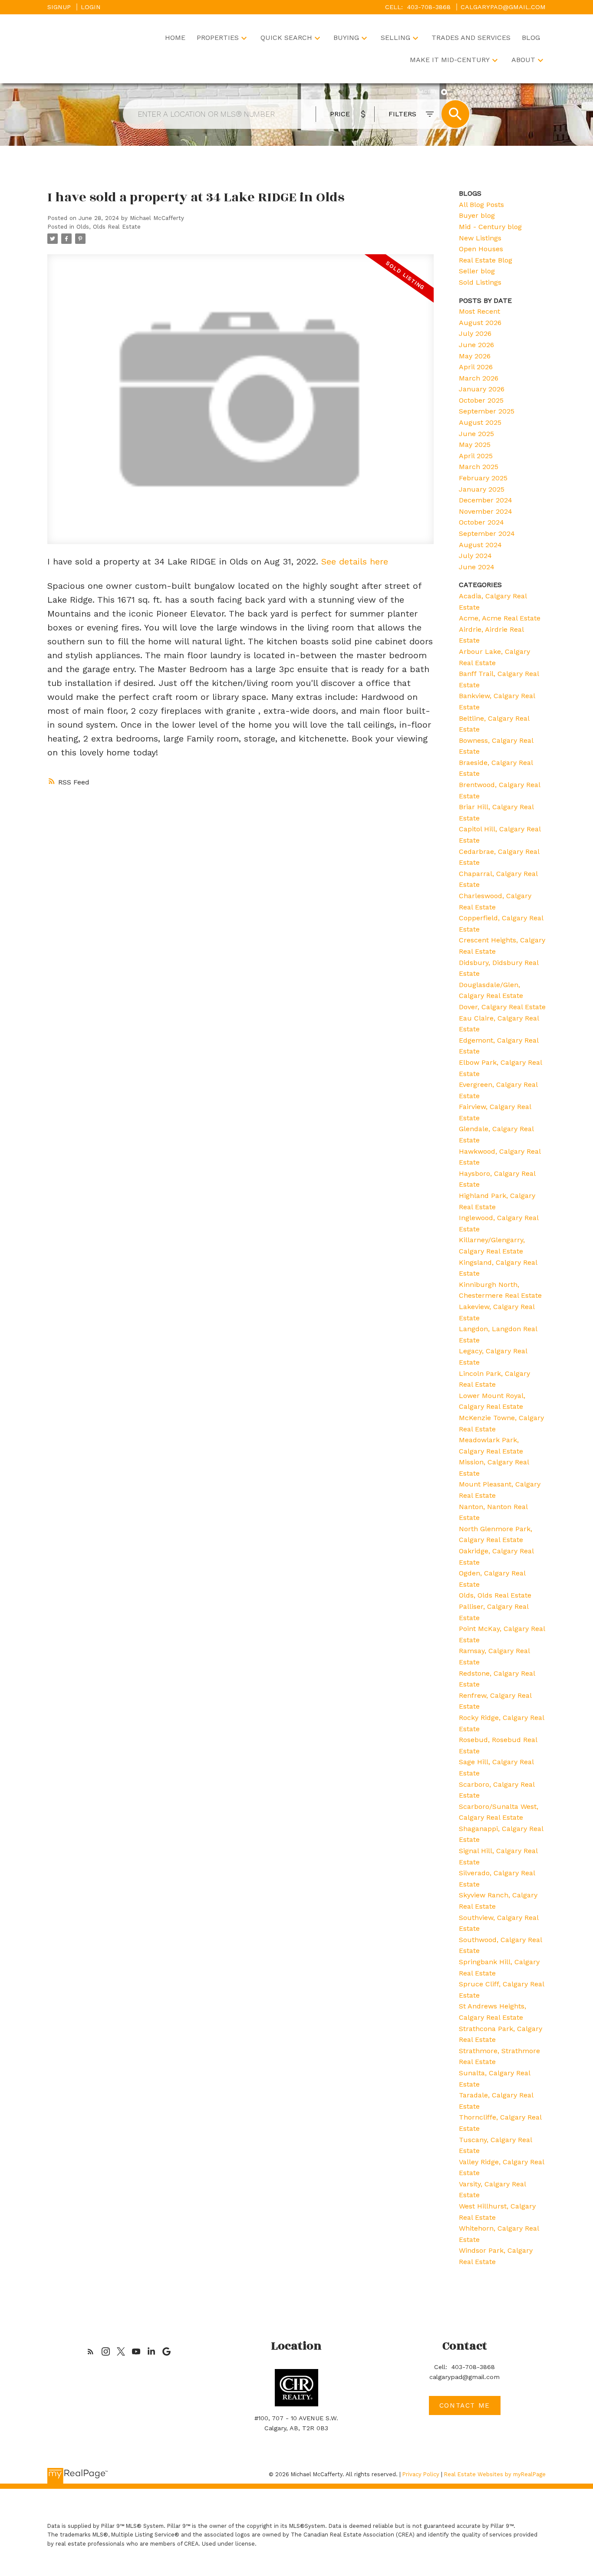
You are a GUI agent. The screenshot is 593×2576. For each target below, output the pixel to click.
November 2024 (486, 511)
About (523, 60)
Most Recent (479, 311)
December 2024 (486, 500)
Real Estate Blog (486, 260)
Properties (218, 38)
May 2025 (475, 445)
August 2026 (480, 323)
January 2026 (482, 389)
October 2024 (481, 522)
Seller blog (477, 271)
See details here (355, 561)
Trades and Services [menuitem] (471, 38)
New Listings (480, 238)
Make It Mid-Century (450, 60)
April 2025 (476, 456)
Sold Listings (480, 282)
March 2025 (479, 467)
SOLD (463, 92)
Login (91, 7)
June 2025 (476, 434)
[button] (91, 2351)
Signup (59, 7)
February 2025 (483, 478)
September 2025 (487, 411)
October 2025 (481, 400)
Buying (346, 38)
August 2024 (480, 545)
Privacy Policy (421, 2474)
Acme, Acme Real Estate (500, 618)
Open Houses (481, 249)
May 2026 (475, 356)
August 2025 (480, 422)
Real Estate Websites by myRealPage (495, 2474)
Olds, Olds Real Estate (109, 227)
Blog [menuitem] (531, 38)
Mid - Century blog (490, 227)
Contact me (465, 2405)
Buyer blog (477, 215)
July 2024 (475, 556)
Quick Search (286, 38)
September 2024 (487, 533)
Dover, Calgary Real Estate (502, 1007)
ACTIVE (429, 92)
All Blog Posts (481, 205)
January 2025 (482, 489)
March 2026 (479, 378)
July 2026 (475, 333)
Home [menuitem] (175, 38)
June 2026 (476, 345)
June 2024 (477, 567)
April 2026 (476, 367)
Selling (395, 38)
